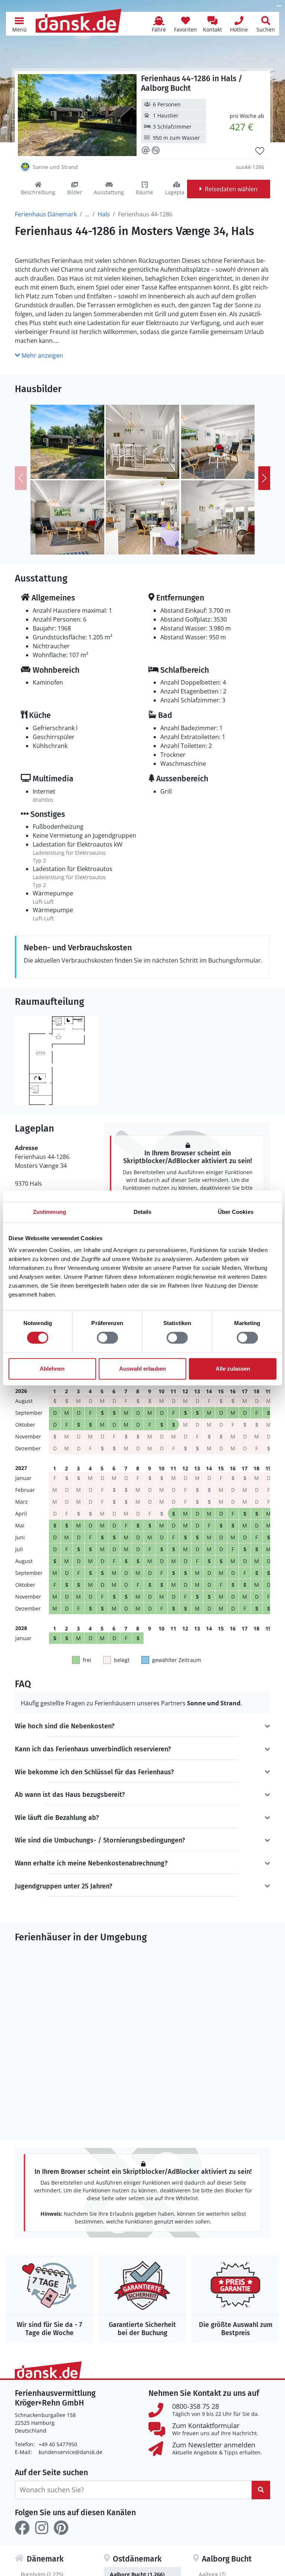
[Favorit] (260, 151)
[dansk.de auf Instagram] (42, 2528)
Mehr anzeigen (42, 355)
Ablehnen (52, 1369)
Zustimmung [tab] (50, 1212)
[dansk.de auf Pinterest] (61, 2528)
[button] (19, 24)
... (87, 214)
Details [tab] (143, 1212)
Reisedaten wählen (231, 189)
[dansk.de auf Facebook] (22, 2528)
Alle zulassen (233, 1369)
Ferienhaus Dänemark (46, 214)
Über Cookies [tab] (236, 1212)
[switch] (107, 1338)
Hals (104, 214)
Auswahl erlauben (142, 1369)
